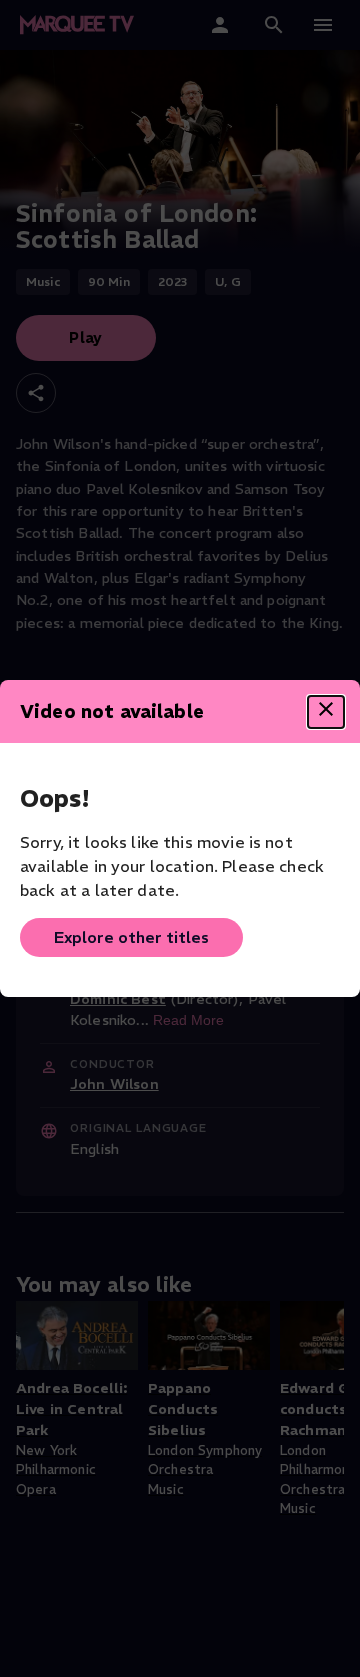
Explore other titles (131, 937)
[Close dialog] (326, 712)
